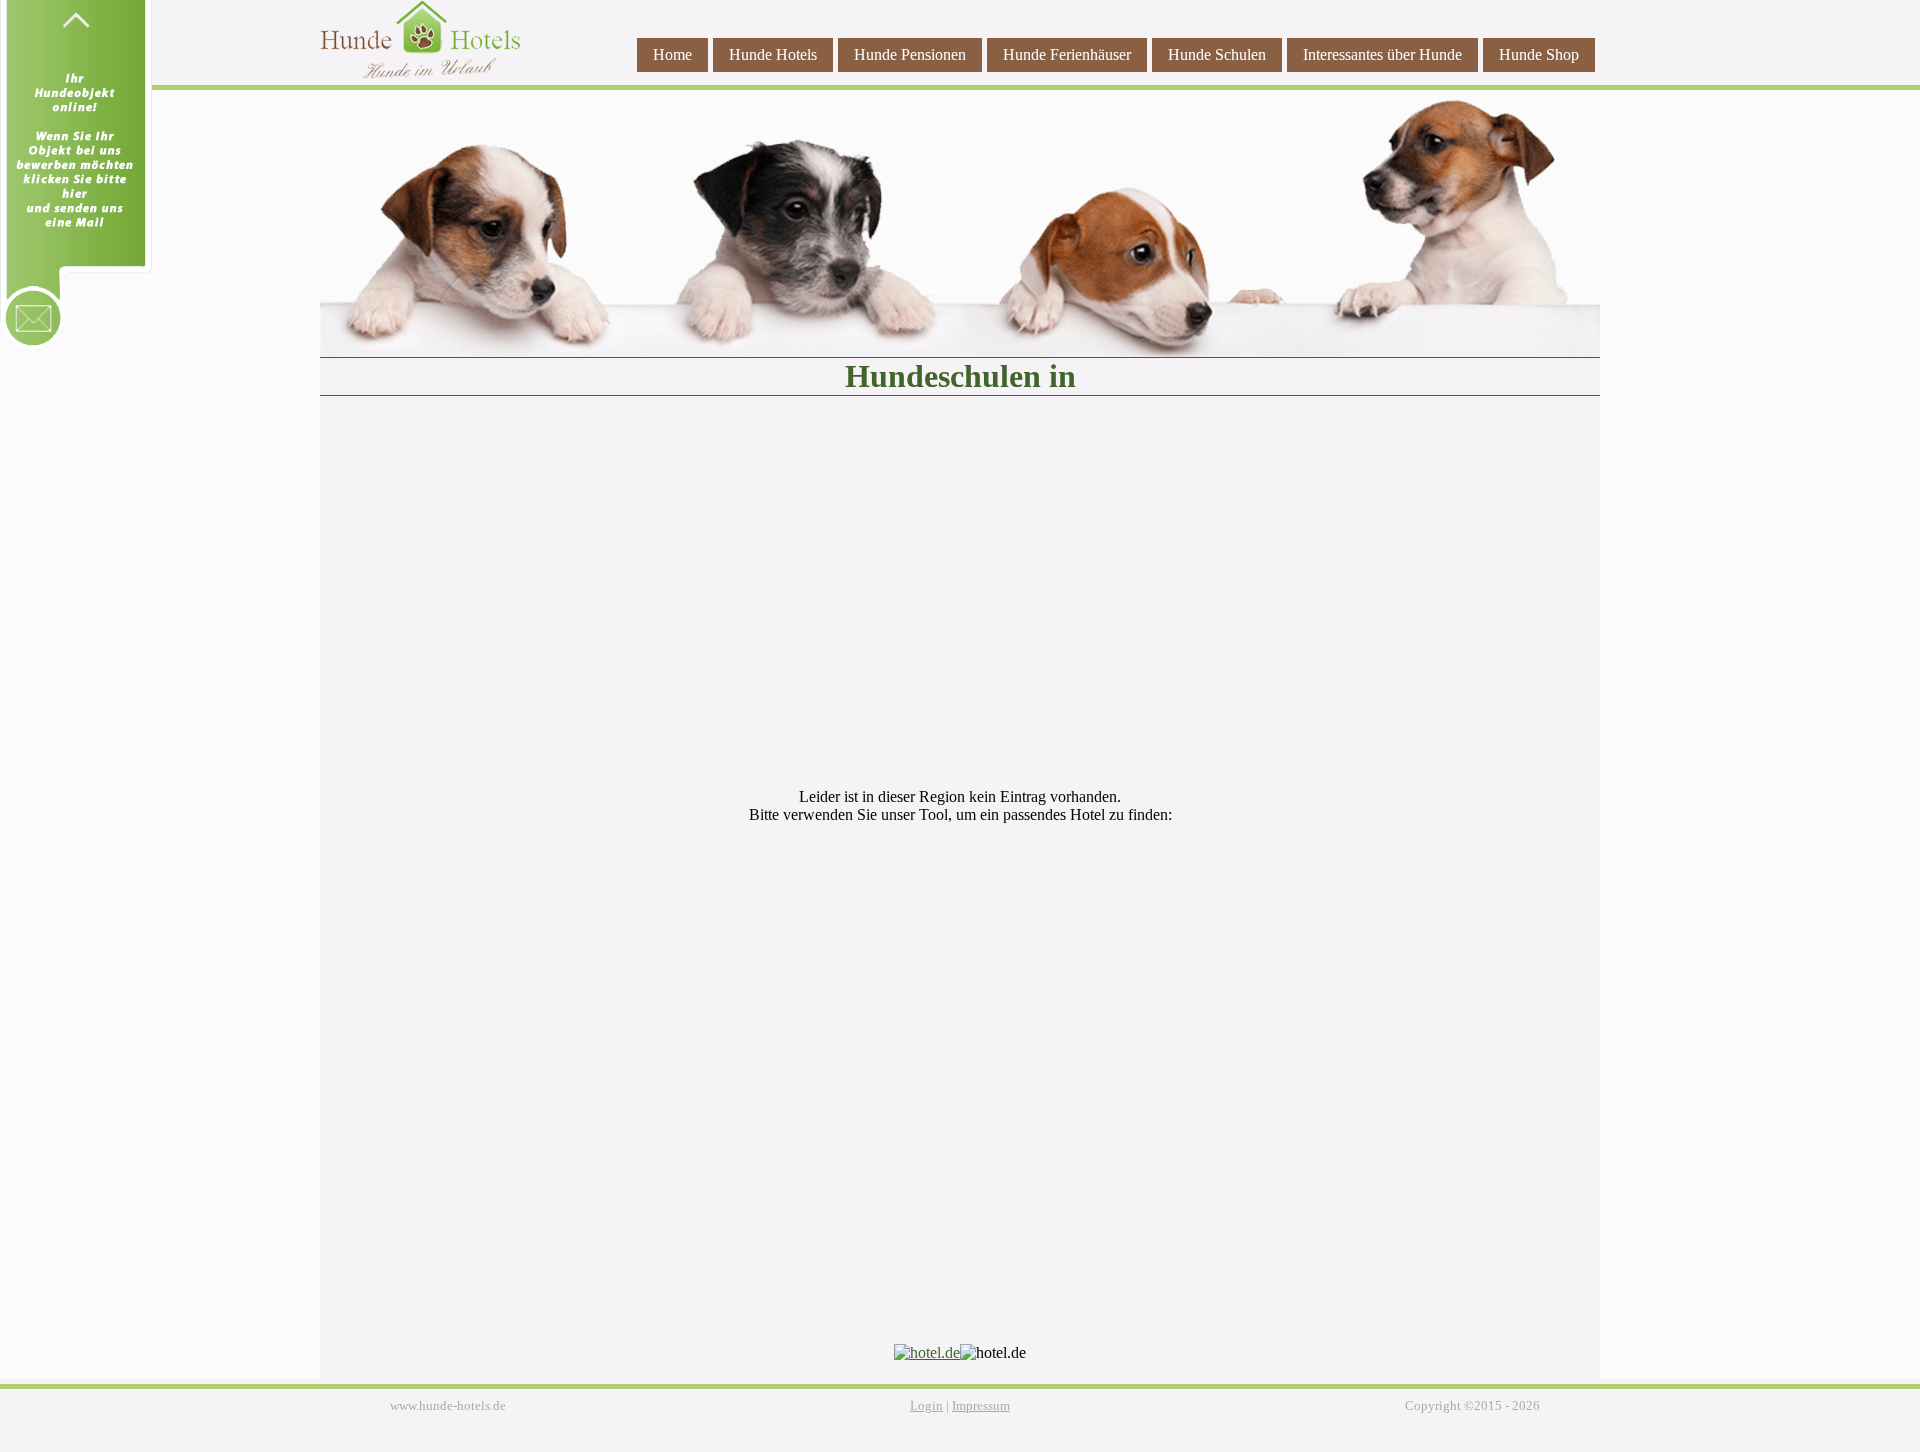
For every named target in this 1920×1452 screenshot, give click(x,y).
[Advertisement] (960, 602)
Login (926, 1406)
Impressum (981, 1406)
